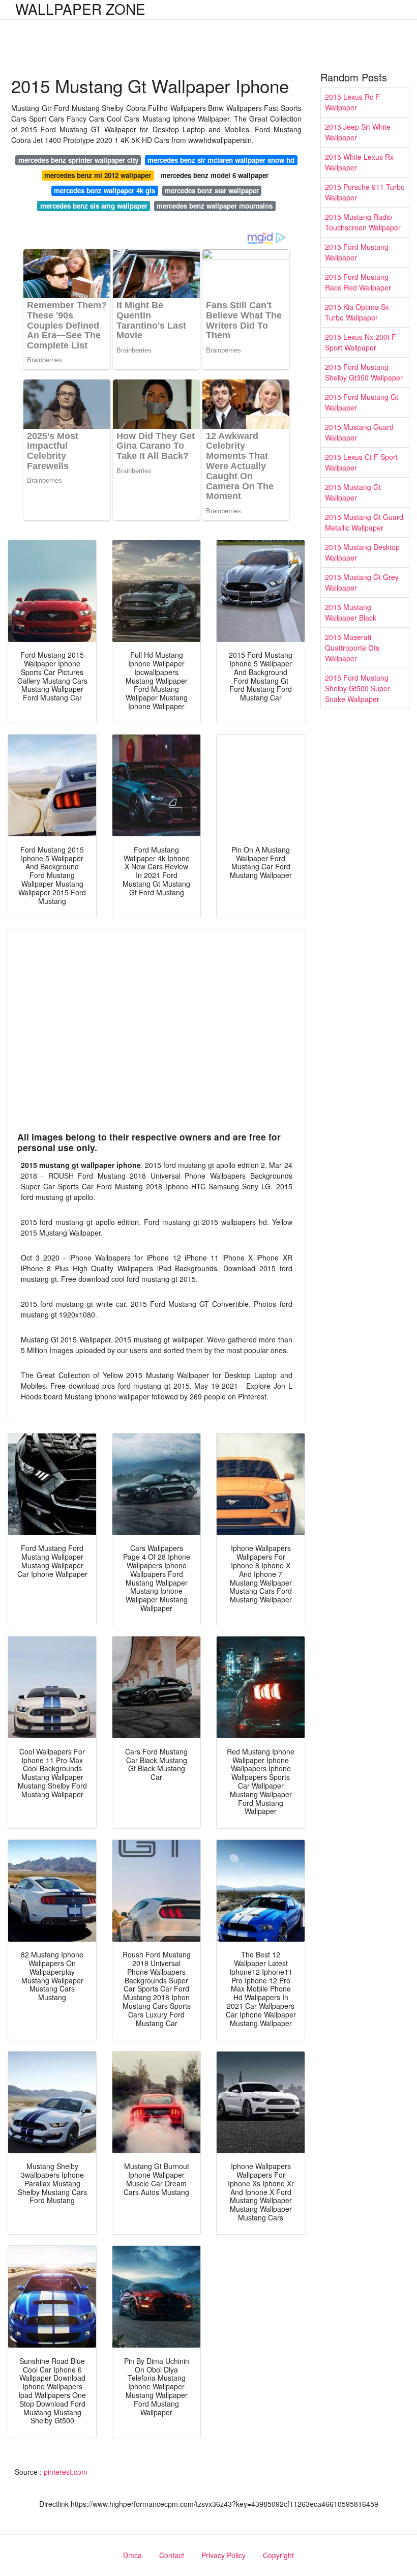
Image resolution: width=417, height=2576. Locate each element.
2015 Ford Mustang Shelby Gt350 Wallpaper (364, 372)
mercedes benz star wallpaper (212, 191)
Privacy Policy (224, 2555)
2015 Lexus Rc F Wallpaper (352, 102)
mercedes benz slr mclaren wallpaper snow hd (221, 160)
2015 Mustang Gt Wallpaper (353, 492)
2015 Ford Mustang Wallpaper (357, 252)
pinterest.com (66, 2472)
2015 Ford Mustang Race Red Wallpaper (358, 282)
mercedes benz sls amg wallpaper (94, 206)
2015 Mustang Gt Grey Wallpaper (362, 582)
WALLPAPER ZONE (80, 9)
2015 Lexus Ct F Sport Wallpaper (361, 462)
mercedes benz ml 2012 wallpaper (98, 175)
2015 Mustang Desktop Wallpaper (362, 552)
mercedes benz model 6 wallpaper (215, 175)
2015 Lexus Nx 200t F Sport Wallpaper (361, 342)
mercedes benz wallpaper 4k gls (105, 191)
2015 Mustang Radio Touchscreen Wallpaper (363, 222)
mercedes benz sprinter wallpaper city (78, 160)
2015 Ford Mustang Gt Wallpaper (362, 402)
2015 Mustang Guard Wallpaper (359, 432)
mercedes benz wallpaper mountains (215, 206)
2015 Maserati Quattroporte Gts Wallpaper (352, 648)
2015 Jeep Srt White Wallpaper (358, 132)
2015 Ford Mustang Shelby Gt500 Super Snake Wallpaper (358, 688)
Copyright (278, 2555)
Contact (172, 2555)
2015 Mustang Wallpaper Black (351, 612)
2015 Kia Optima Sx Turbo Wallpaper (357, 312)
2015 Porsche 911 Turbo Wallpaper (365, 192)
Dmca (132, 2555)
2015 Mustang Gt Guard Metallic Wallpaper (364, 522)
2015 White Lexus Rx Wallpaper (359, 162)
